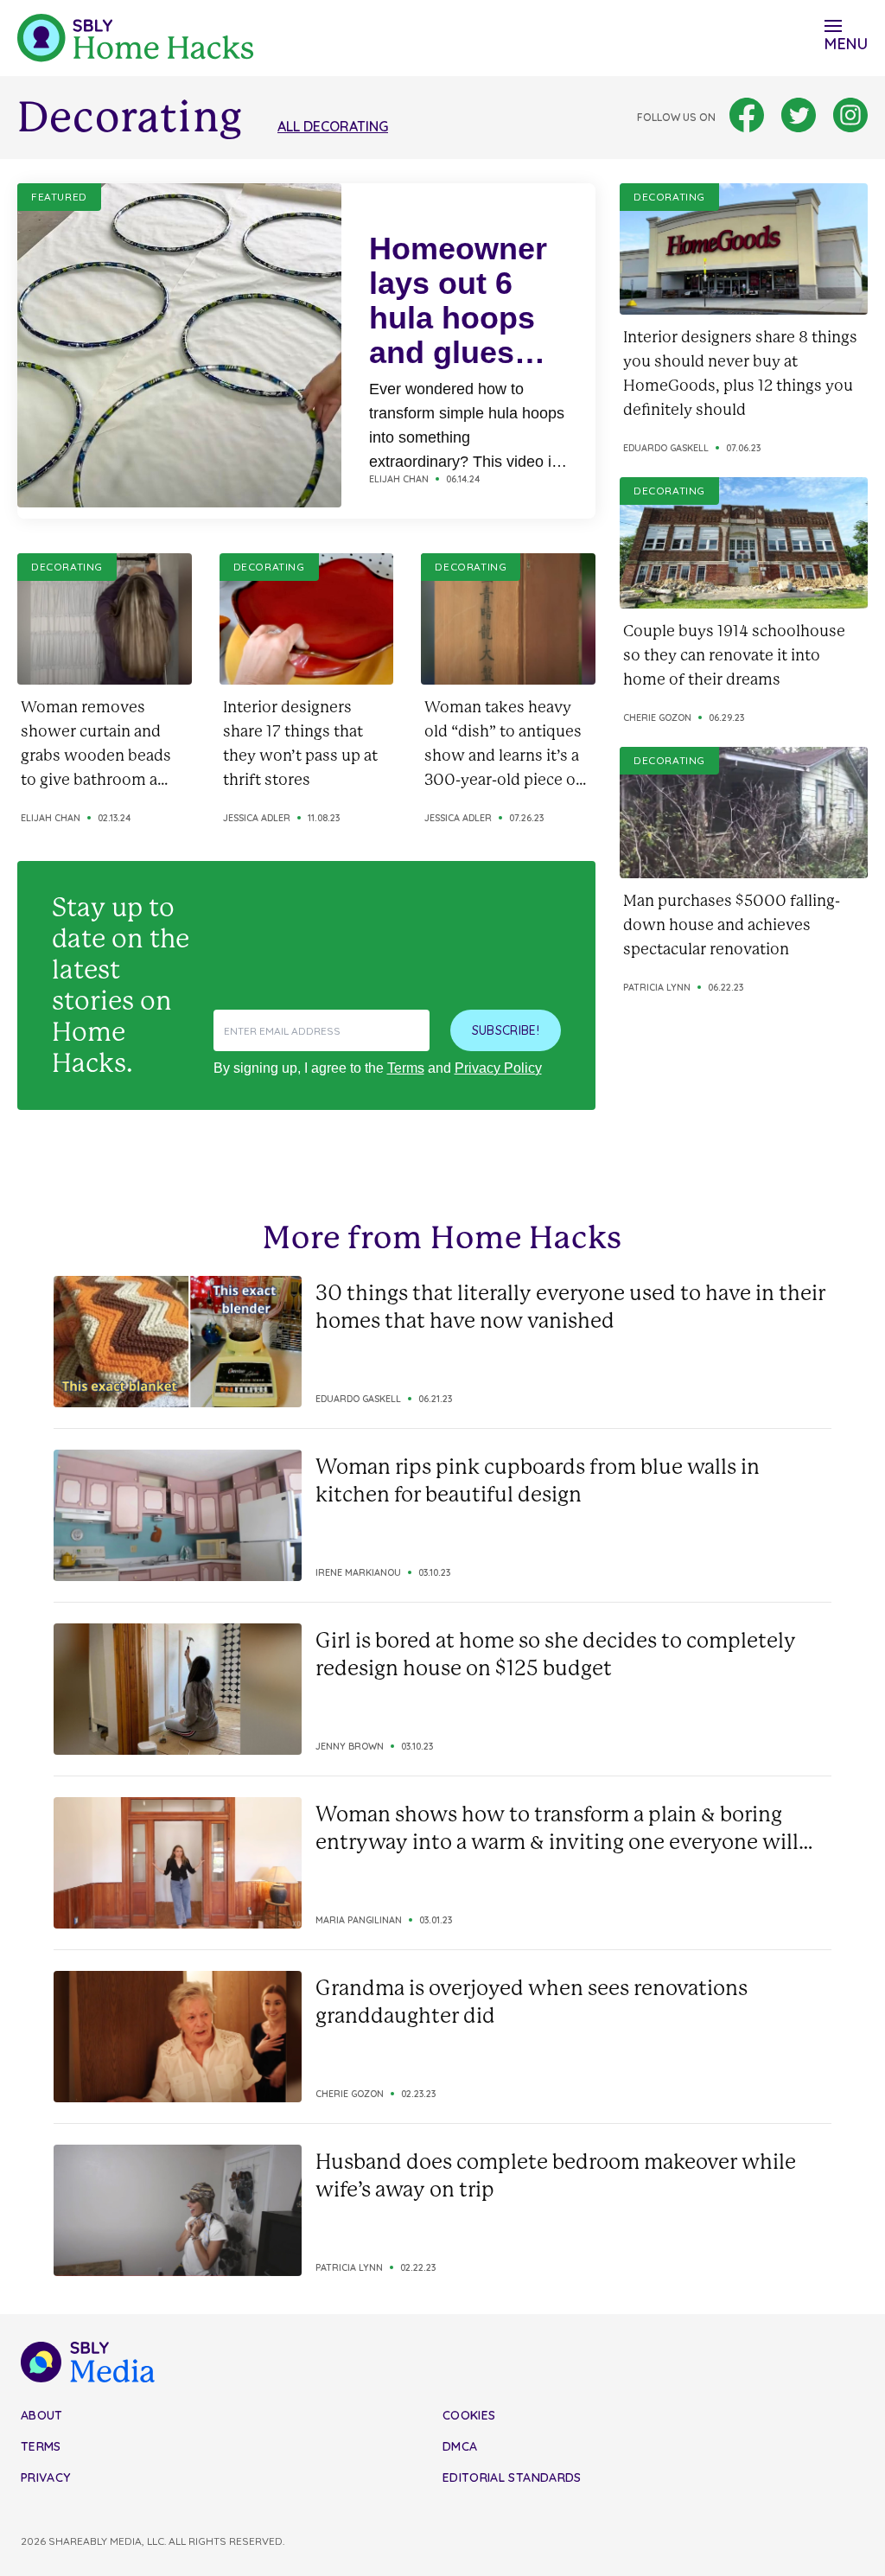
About (42, 2415)
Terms (406, 1068)
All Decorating (333, 126)
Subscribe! (506, 1030)
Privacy (45, 2477)
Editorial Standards (512, 2477)
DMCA (460, 2446)
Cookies (469, 2415)
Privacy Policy (498, 1068)
